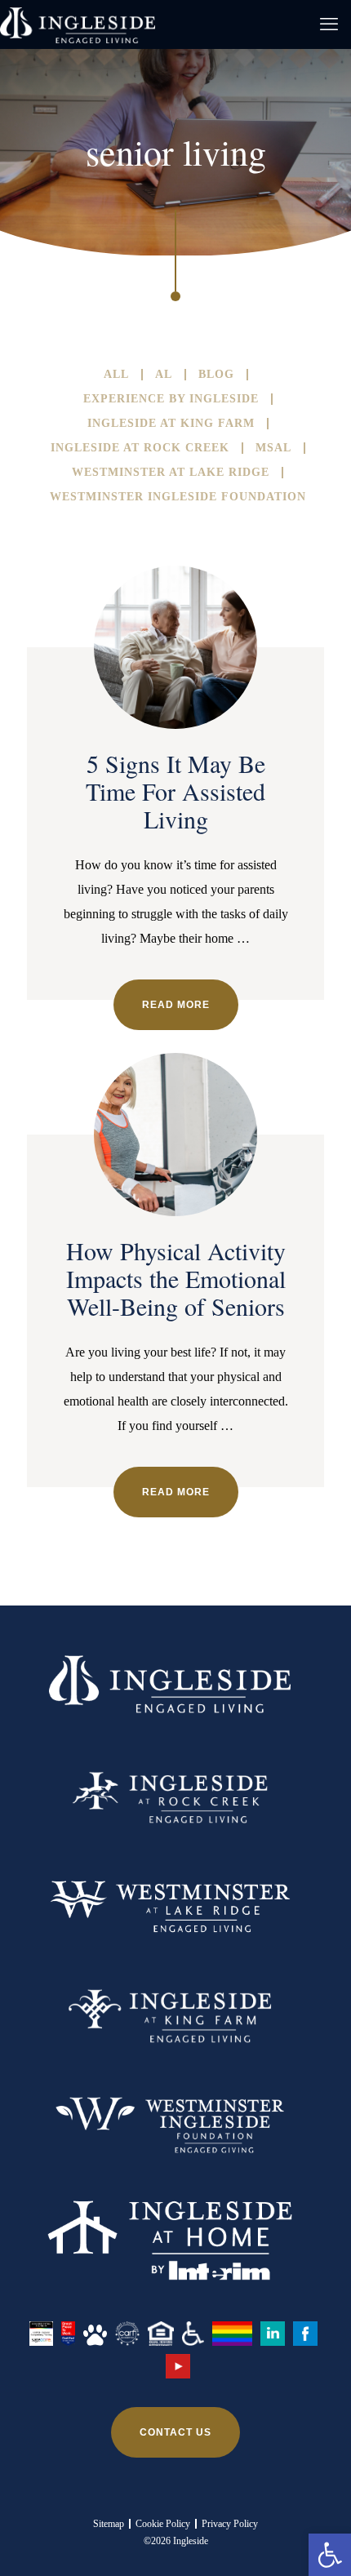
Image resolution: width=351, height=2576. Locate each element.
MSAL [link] (273, 448)
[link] (330, 2555)
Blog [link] (216, 375)
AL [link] (164, 375)
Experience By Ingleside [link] (171, 399)
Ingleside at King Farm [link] (171, 424)
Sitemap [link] (109, 2524)
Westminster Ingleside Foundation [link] (178, 497)
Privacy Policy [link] (230, 2524)
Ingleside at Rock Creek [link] (140, 448)
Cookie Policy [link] (163, 2524)
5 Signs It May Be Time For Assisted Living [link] (175, 791)
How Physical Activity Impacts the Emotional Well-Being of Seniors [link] (176, 1278)
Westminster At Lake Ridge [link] (171, 473)
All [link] (116, 375)
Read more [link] (176, 1005)
